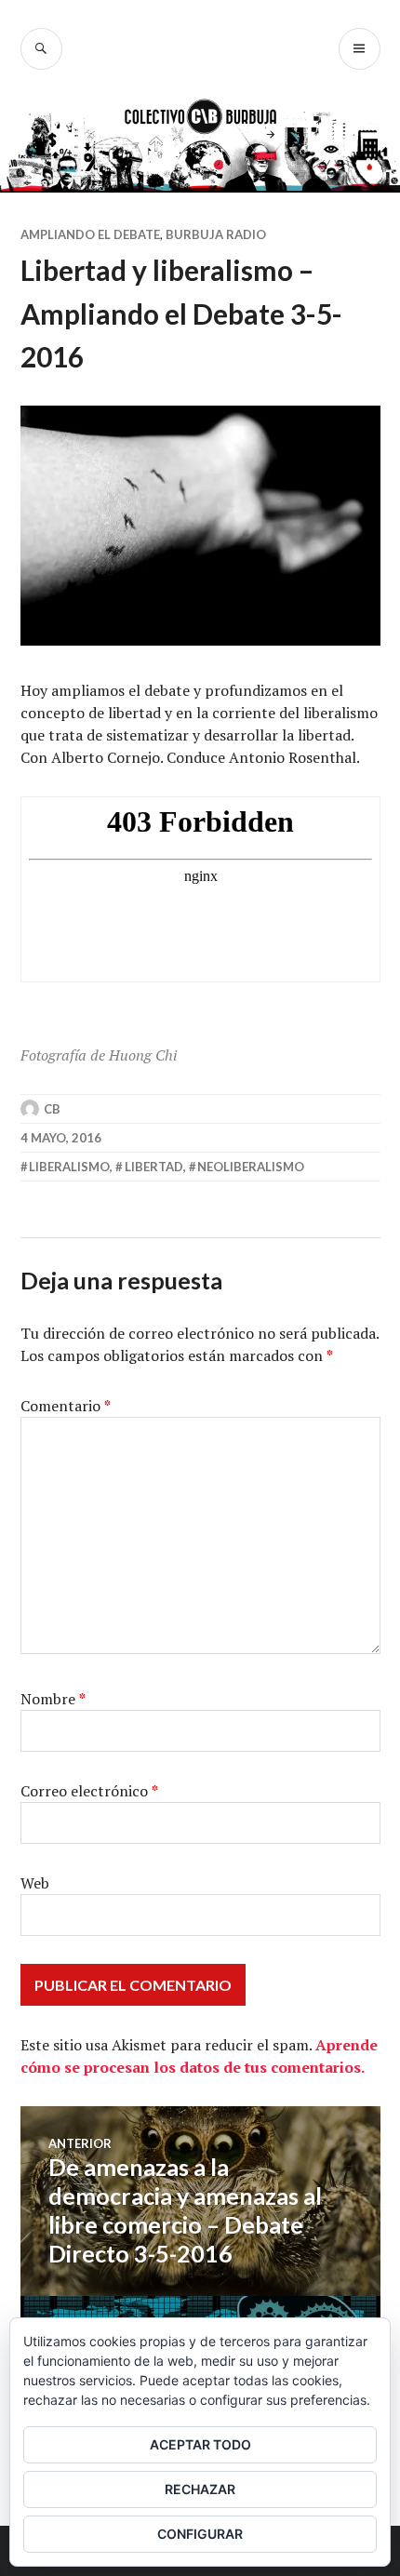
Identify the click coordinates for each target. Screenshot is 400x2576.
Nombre (53, 1699)
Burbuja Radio (216, 234)
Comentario (66, 1406)
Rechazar (200, 2489)
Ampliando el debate (90, 234)
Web (35, 1883)
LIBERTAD (154, 1167)
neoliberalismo (251, 1167)
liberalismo (69, 1167)
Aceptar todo (200, 2444)
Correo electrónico (89, 1791)
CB (52, 1109)
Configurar (200, 2534)
